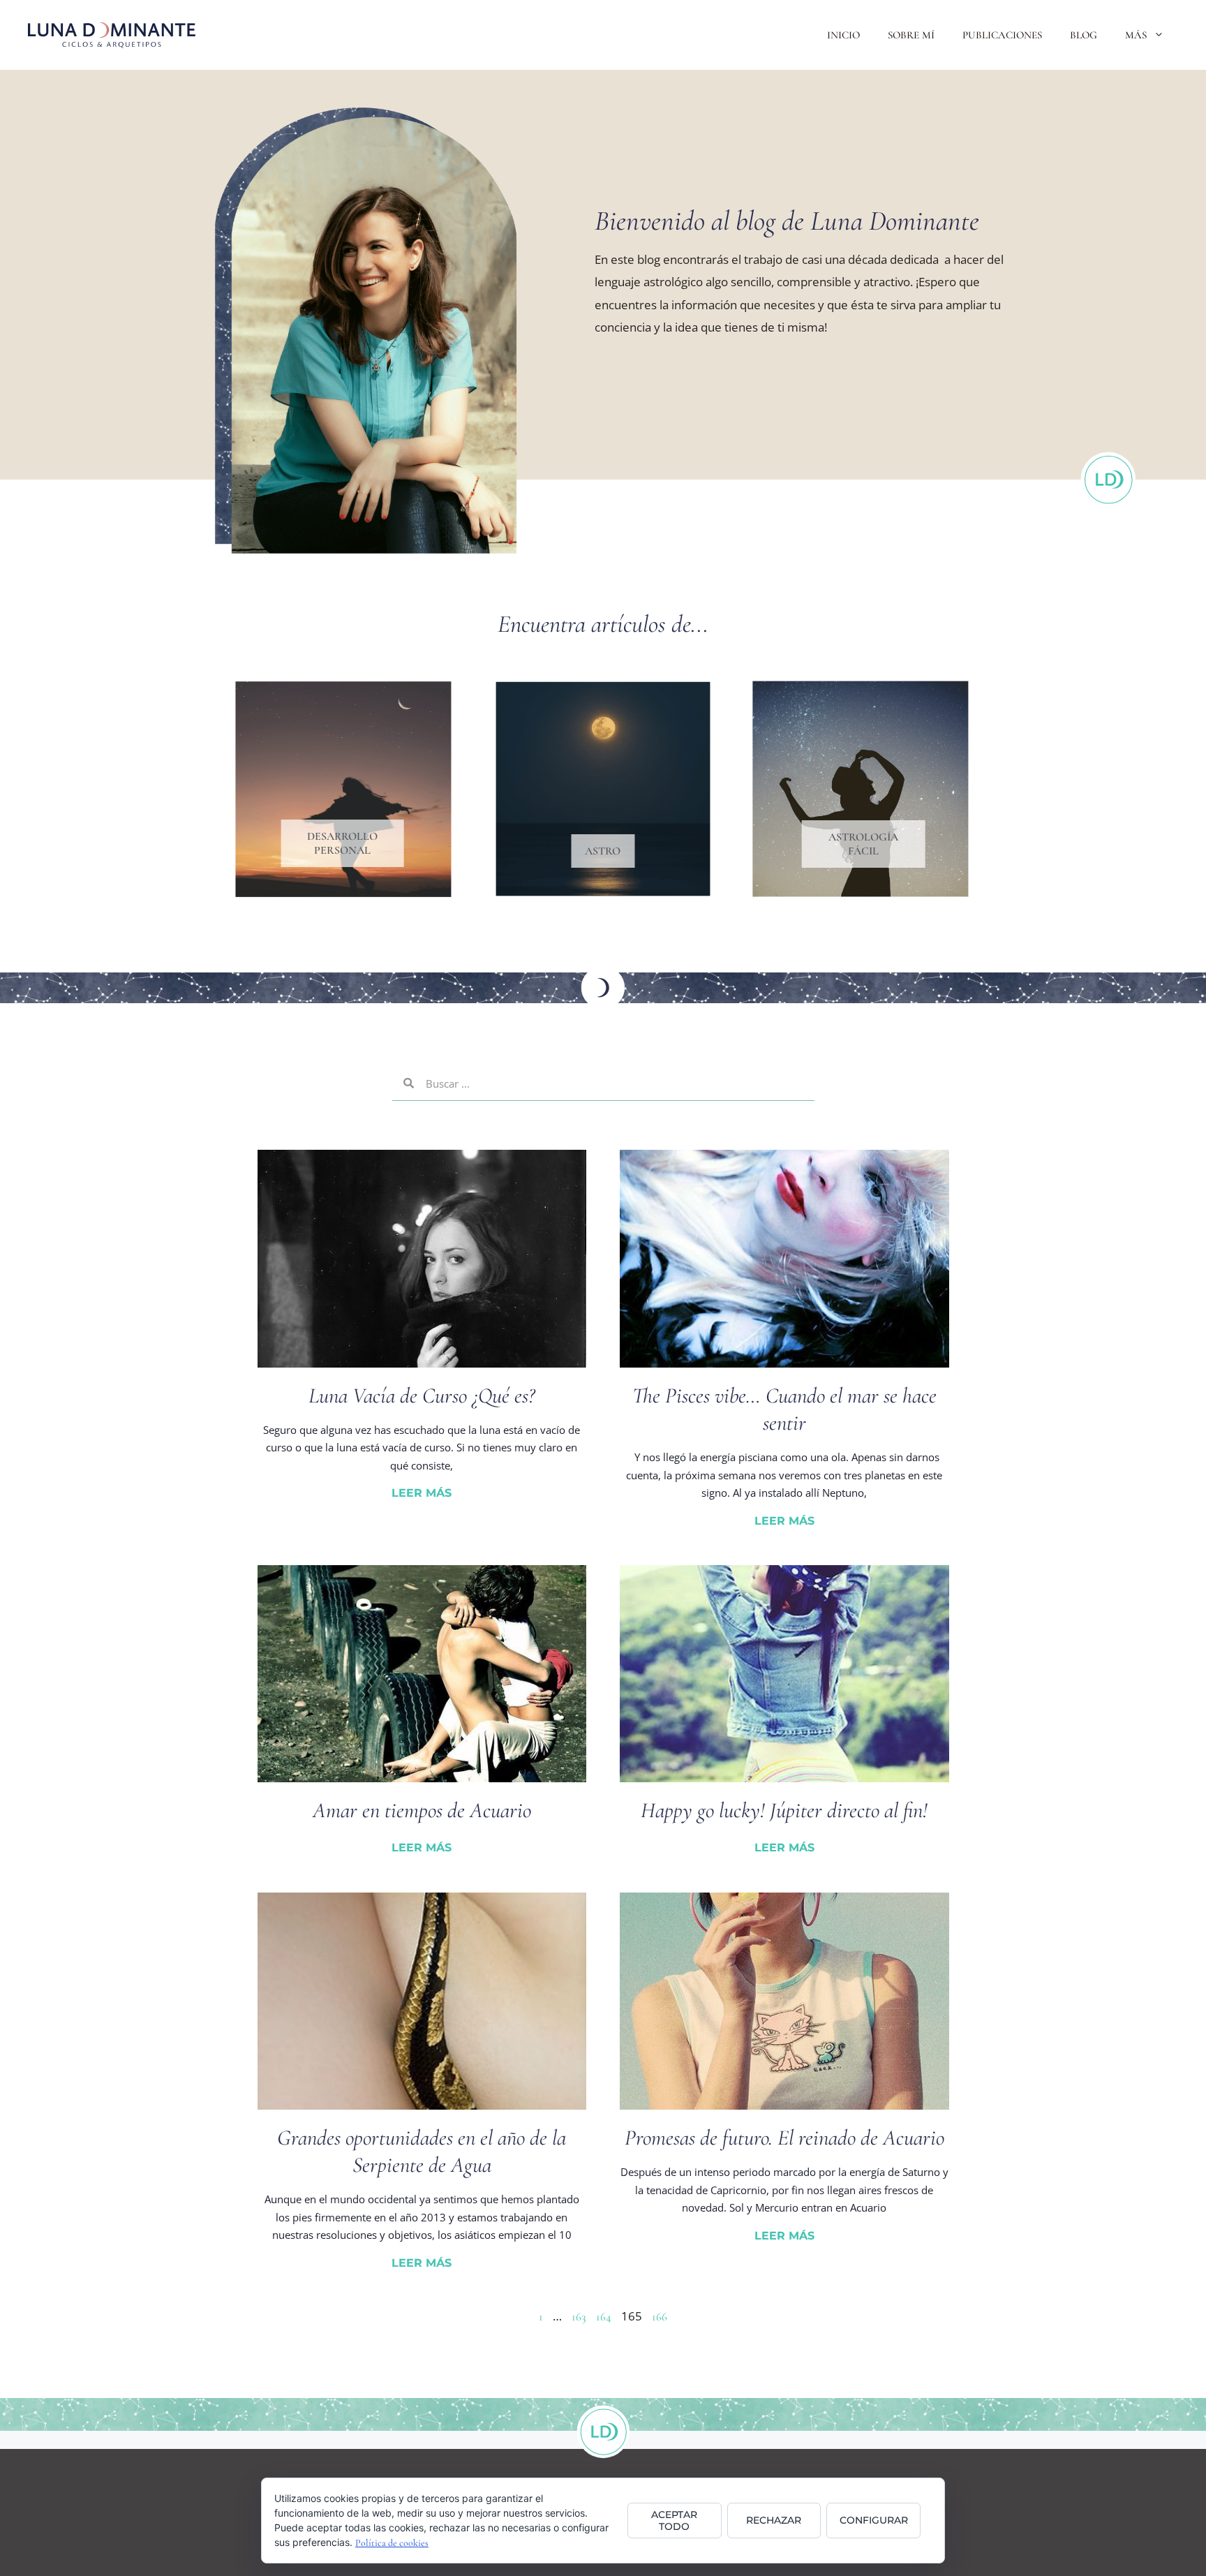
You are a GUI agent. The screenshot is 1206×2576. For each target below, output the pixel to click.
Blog (1084, 35)
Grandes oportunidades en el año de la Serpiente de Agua (422, 2151)
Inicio (843, 35)
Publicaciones (1002, 35)
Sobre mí (911, 35)
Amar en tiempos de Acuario (422, 1810)
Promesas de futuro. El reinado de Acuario (784, 2138)
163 (579, 2317)
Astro (603, 851)
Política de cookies (392, 2543)
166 (660, 2317)
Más (1136, 35)
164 (604, 2317)
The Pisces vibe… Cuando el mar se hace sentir (784, 1409)
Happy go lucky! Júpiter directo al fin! (784, 1810)
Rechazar (774, 2520)
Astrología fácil (863, 844)
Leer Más (422, 1493)
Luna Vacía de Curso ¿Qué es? (422, 1396)
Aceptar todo (674, 2521)
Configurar (874, 2520)
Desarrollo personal (342, 843)
